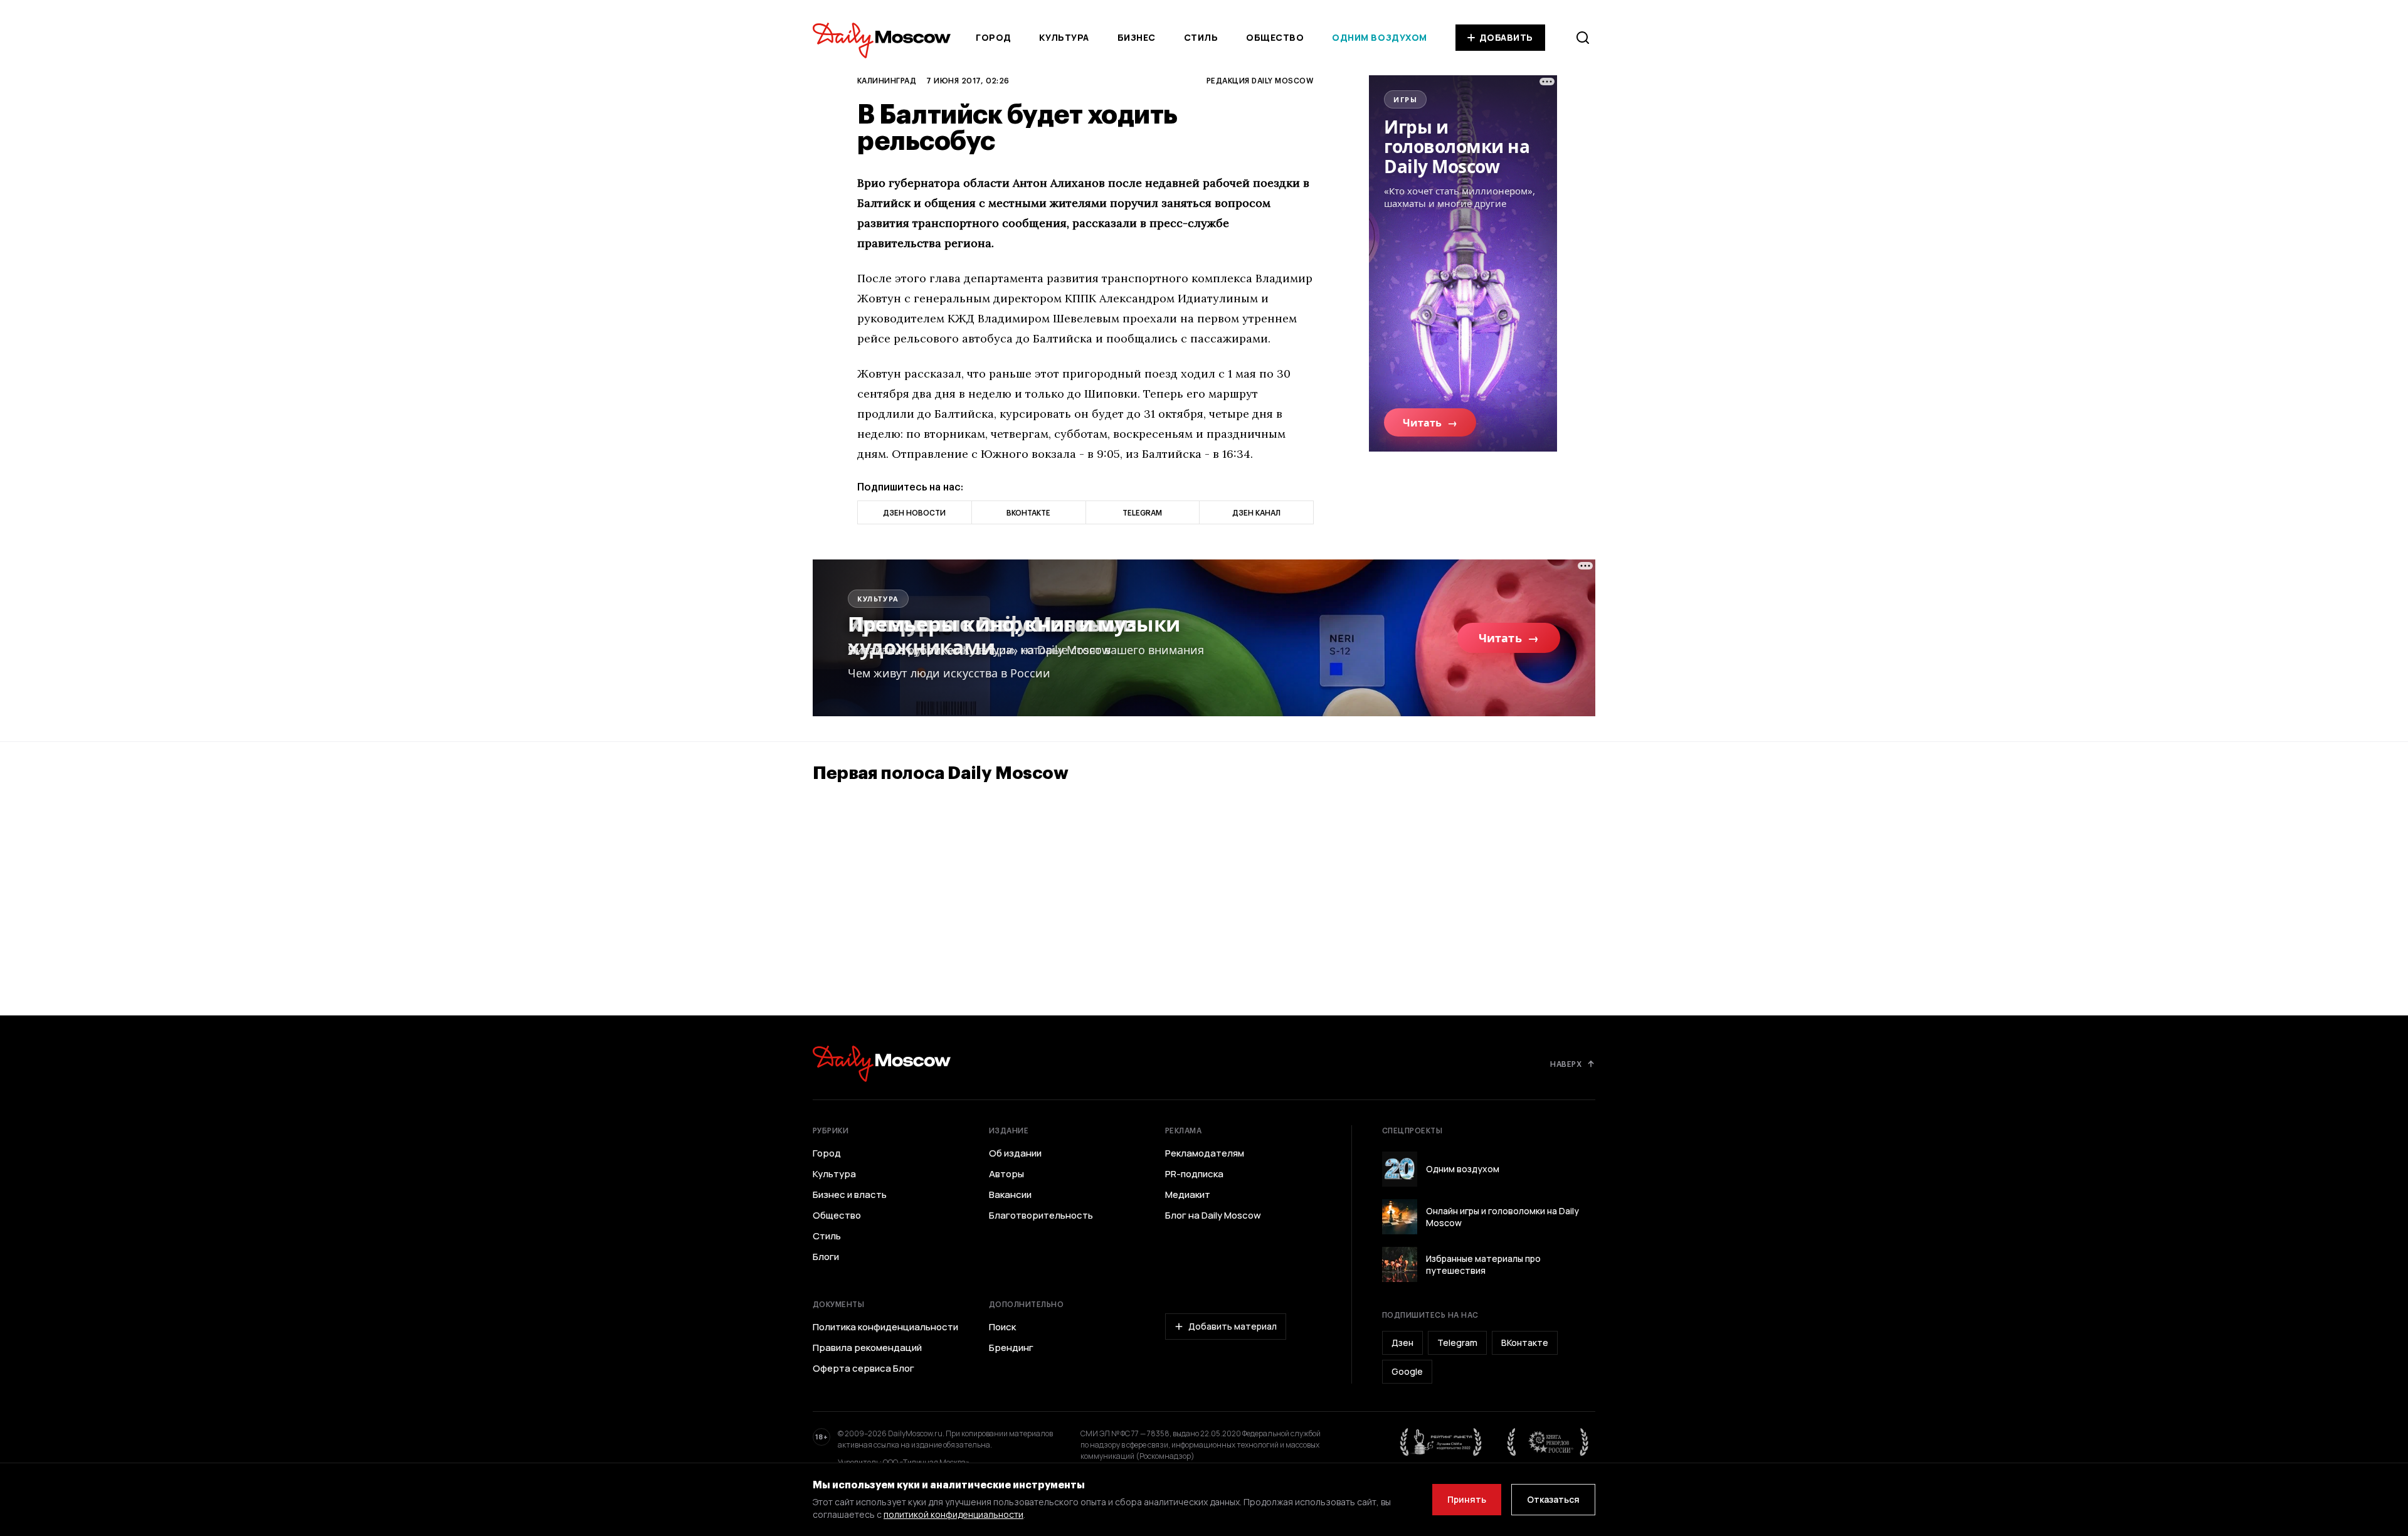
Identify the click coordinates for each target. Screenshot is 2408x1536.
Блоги (826, 1257)
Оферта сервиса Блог (863, 1369)
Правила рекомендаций (867, 1348)
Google (1407, 1371)
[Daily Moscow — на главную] (882, 1063)
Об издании (1015, 1153)
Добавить (1506, 37)
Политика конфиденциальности (885, 1327)
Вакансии (1010, 1195)
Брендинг (1011, 1348)
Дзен (1402, 1343)
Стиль (1201, 37)
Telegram (1457, 1343)
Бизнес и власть (850, 1195)
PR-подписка (1194, 1174)
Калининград (887, 80)
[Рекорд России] (1548, 1442)
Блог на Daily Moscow (1213, 1216)
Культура (1064, 37)
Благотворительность (1041, 1216)
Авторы (1006, 1174)
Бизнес (1137, 37)
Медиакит (1188, 1195)
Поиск (1002, 1327)
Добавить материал (1233, 1326)
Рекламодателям (1205, 1153)
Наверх (1566, 1064)
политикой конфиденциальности (953, 1514)
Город (994, 37)
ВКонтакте (1525, 1343)
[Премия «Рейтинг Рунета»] (1441, 1442)
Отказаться (1553, 1499)
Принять (1467, 1499)
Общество (1275, 37)
